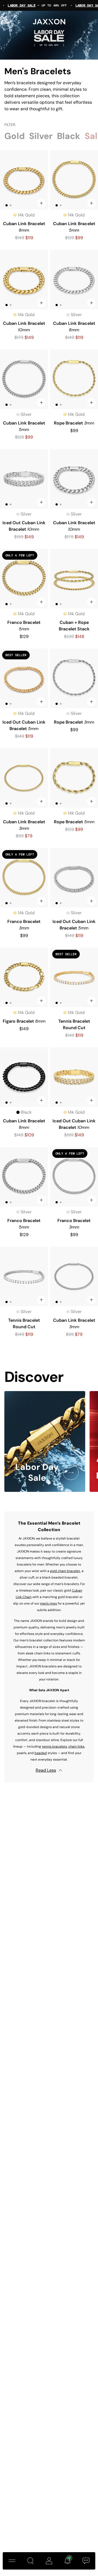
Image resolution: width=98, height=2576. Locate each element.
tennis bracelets (54, 1747)
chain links (76, 1747)
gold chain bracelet (65, 1571)
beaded (41, 1753)
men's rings (48, 1603)
